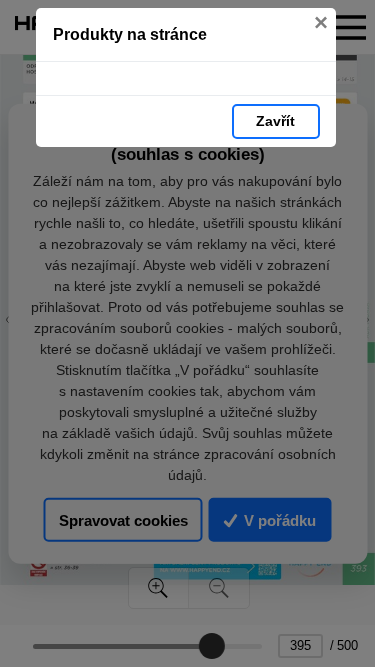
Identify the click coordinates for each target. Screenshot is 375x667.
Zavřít (275, 121)
